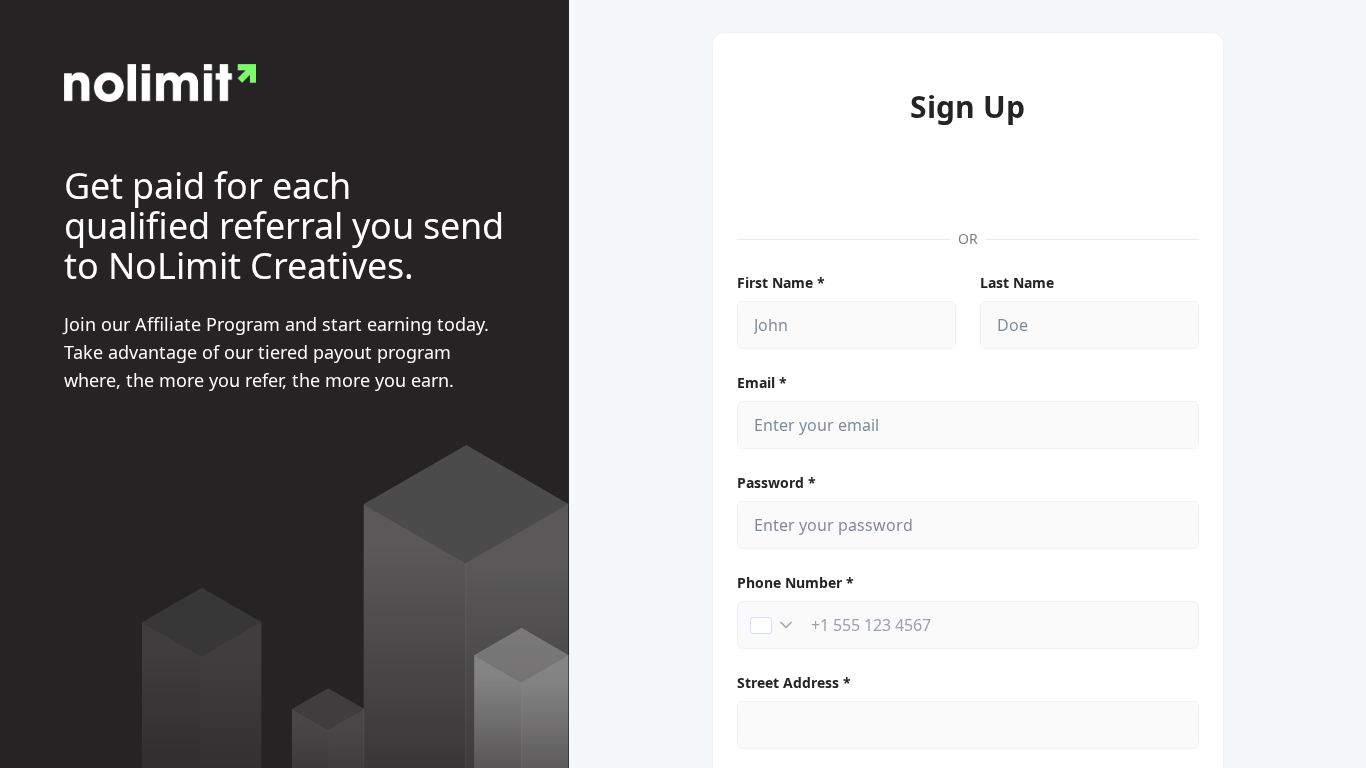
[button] (771, 625)
